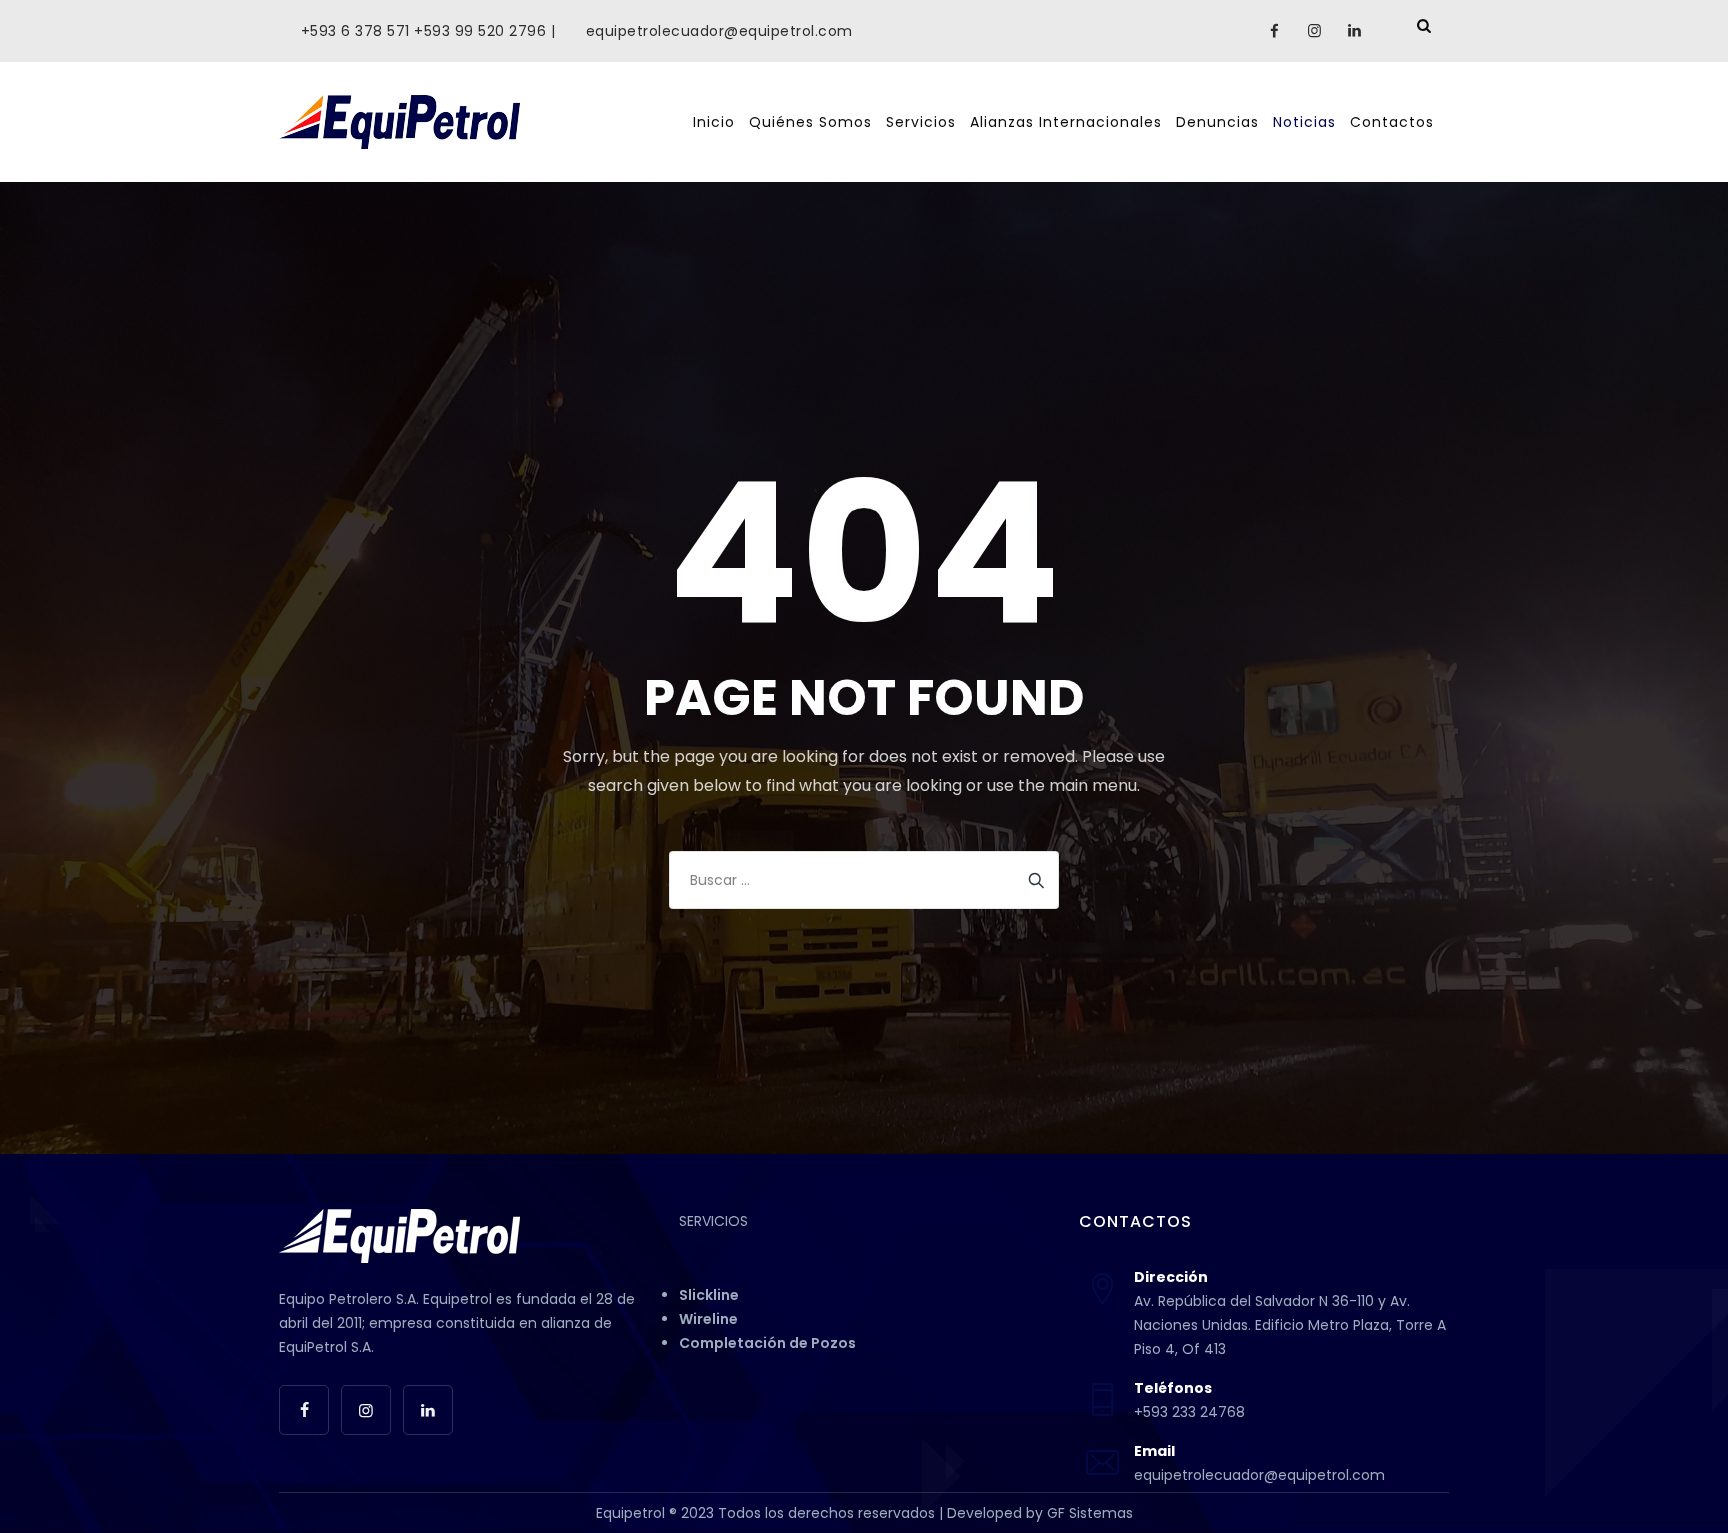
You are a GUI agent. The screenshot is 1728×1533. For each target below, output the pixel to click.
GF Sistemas (1090, 1513)
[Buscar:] (864, 880)
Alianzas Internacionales (1066, 122)
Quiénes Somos (810, 122)
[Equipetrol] (399, 122)
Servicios (921, 122)
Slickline (709, 1295)
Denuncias (1217, 122)
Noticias (1304, 122)
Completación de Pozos (767, 1343)
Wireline (708, 1319)
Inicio (714, 122)
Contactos (1392, 122)
